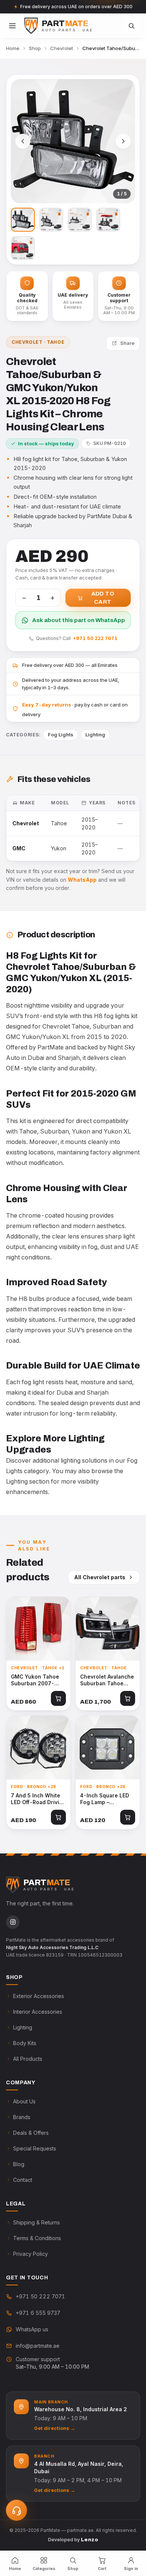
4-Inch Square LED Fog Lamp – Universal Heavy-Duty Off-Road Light (106, 1799)
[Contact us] (16, 2510)
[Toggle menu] (12, 26)
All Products (28, 2059)
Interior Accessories (38, 2012)
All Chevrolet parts (100, 1577)
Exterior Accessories (39, 1996)
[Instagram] (13, 1922)
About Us (24, 2101)
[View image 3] (80, 220)
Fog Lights (61, 735)
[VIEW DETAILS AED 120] (108, 1748)
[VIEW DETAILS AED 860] (38, 1629)
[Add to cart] (58, 1698)
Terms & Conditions (37, 2238)
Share (127, 343)
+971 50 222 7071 (95, 638)
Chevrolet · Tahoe (38, 342)
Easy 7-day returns (47, 705)
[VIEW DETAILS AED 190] (38, 1748)
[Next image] (123, 141)
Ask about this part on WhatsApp (79, 620)
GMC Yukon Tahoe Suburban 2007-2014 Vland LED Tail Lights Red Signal (37, 1680)
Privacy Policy (31, 2254)
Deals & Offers (31, 2133)
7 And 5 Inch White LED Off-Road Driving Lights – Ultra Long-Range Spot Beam (38, 1799)
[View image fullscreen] (73, 141)
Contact (23, 2180)
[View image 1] (23, 220)
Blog (19, 2164)
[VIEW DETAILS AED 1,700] (108, 1629)
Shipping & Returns (36, 2222)
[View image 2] (51, 220)
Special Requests (35, 2148)
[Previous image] (23, 141)
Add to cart (103, 598)
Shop (35, 48)
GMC (19, 848)
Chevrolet (62, 48)
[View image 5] (23, 248)
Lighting (95, 735)
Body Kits (25, 2043)
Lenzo (89, 2540)
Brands (22, 2117)
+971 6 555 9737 (38, 2313)
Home (13, 48)
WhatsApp (82, 880)
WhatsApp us (32, 2329)
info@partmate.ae (38, 2346)
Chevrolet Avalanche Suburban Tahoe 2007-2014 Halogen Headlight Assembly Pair (107, 1680)
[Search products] (131, 26)
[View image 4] (108, 220)
